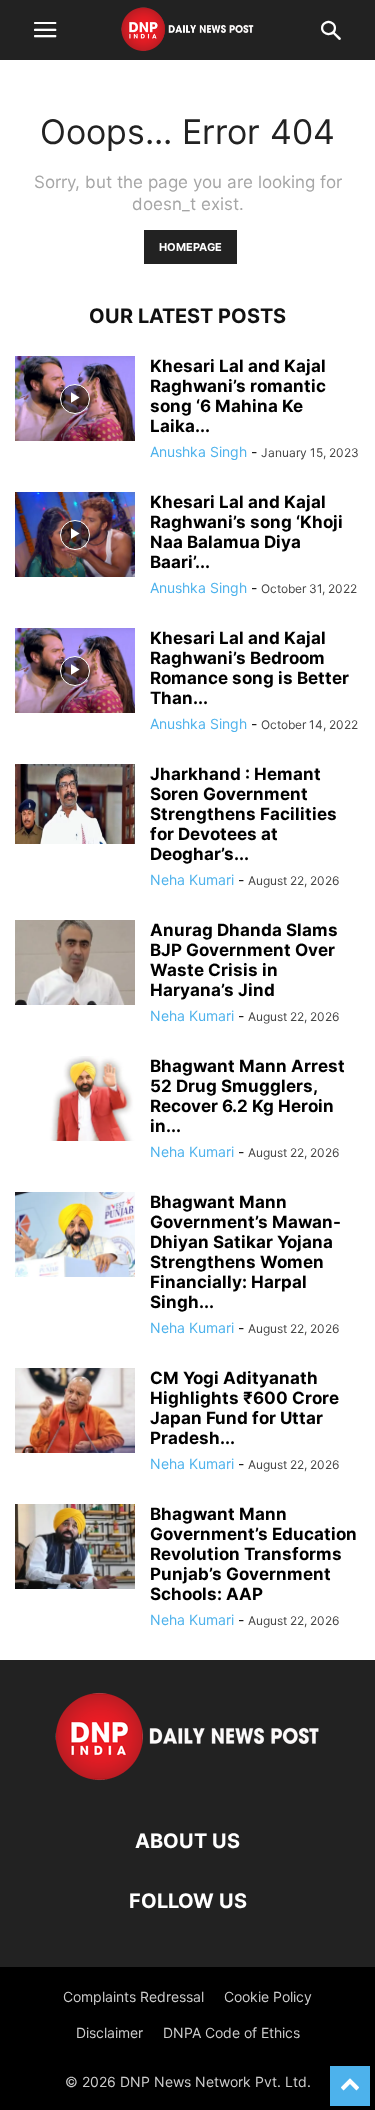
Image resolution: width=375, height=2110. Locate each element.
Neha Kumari (192, 879)
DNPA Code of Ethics (231, 2032)
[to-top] (350, 2077)
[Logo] (187, 1780)
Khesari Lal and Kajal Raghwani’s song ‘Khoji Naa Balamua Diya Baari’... (246, 532)
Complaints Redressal (133, 1996)
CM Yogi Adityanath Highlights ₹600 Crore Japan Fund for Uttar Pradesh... (244, 1408)
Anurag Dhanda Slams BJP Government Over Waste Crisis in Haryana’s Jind (244, 960)
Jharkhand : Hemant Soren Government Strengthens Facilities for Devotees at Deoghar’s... (243, 814)
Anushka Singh (198, 451)
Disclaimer (109, 2032)
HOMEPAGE (190, 247)
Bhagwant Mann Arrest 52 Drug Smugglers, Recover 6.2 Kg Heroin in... (247, 1096)
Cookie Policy (268, 1996)
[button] (45, 30)
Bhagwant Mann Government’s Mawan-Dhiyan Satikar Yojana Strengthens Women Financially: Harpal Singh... (245, 1252)
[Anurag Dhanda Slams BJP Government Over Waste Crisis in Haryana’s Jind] (75, 965)
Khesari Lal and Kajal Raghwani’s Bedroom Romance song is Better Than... (249, 668)
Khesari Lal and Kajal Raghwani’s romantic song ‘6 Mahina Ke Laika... (238, 396)
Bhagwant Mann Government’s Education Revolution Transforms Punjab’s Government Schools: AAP (253, 1554)
